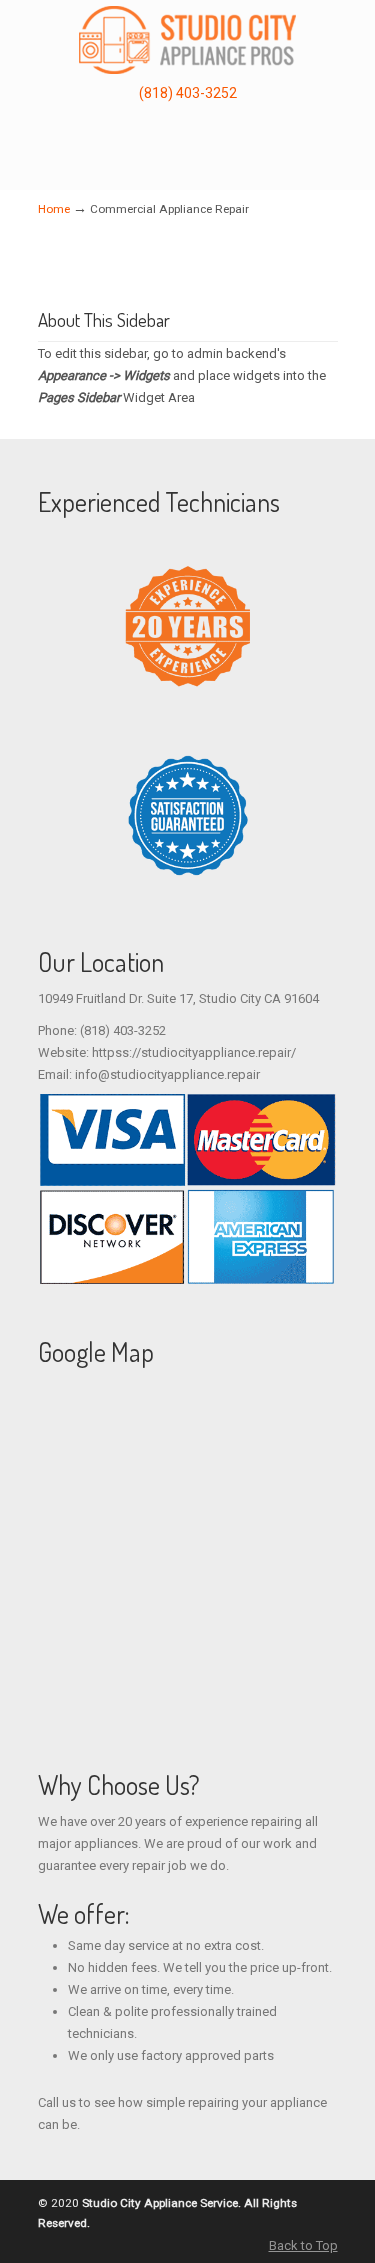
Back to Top (303, 2245)
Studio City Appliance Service (188, 40)
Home (54, 209)
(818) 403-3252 (188, 93)
